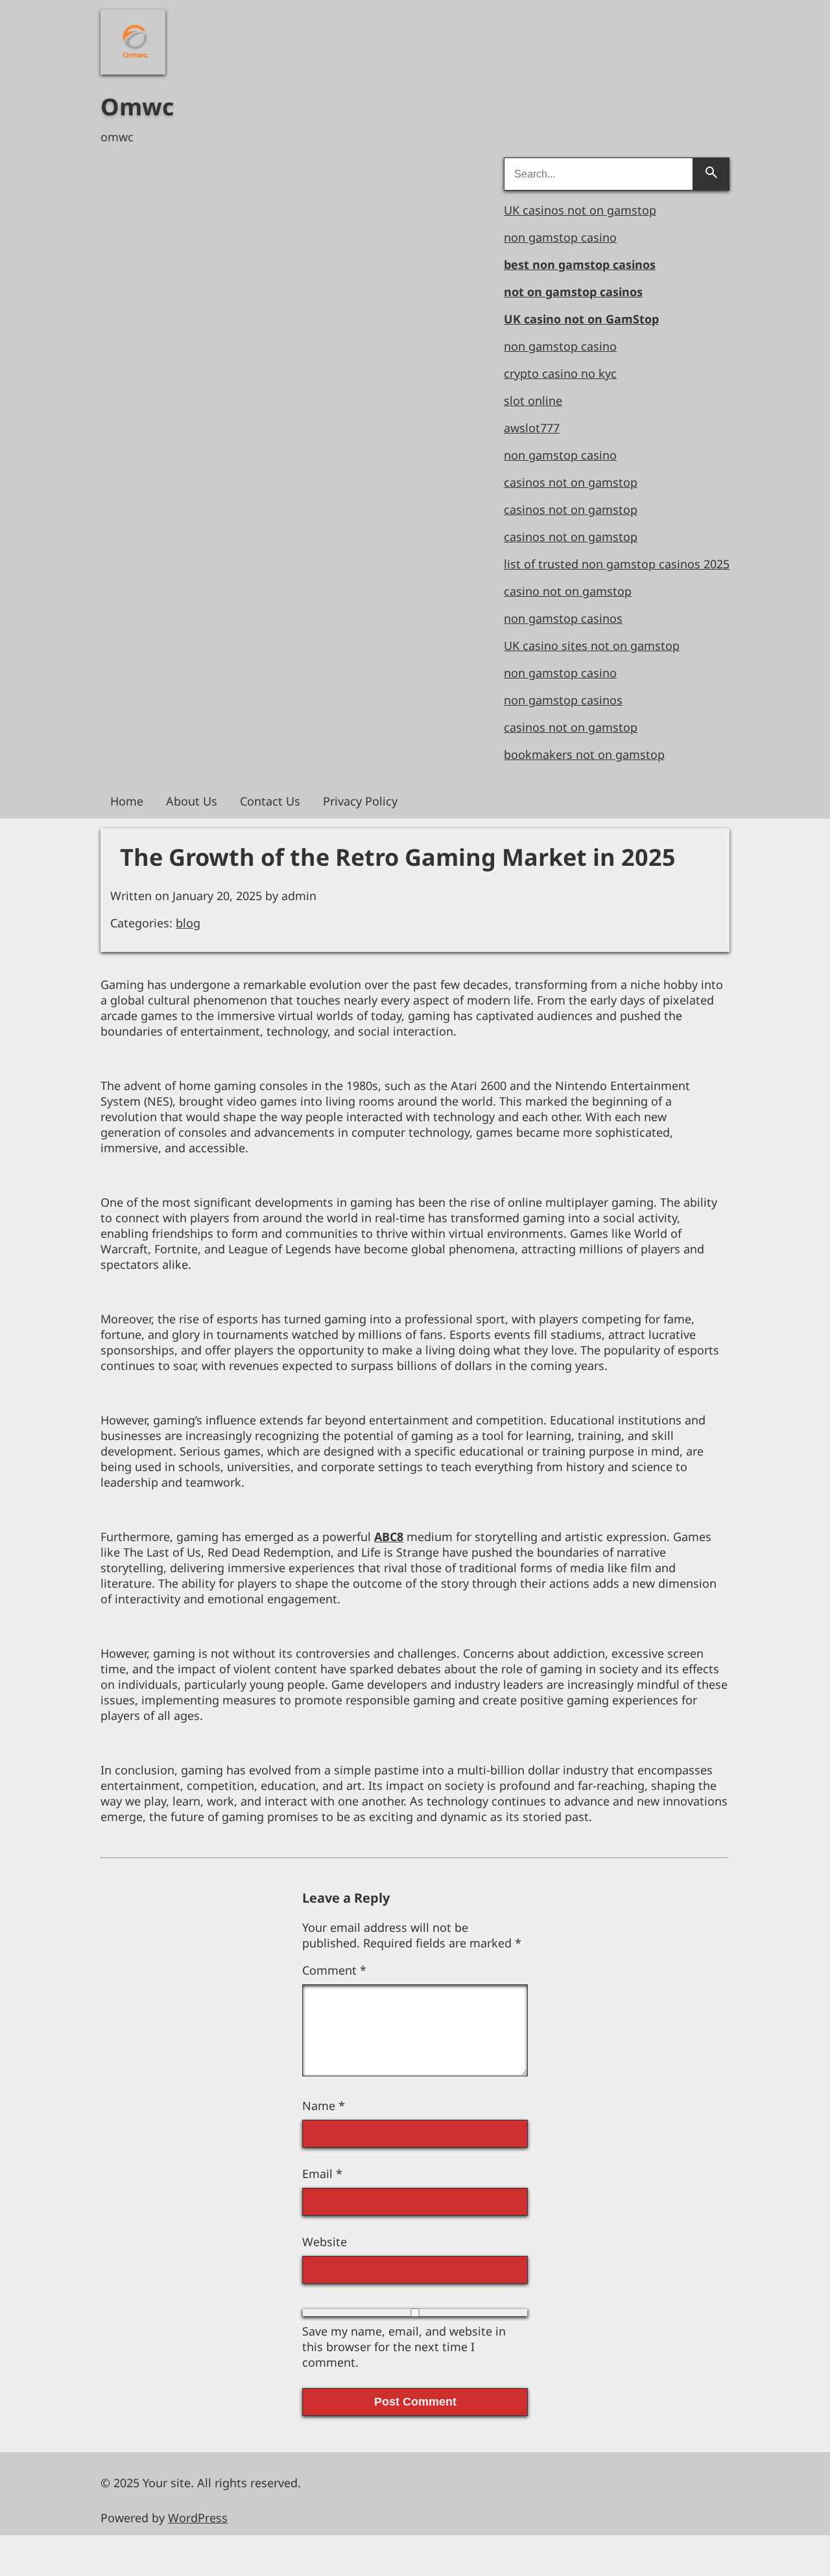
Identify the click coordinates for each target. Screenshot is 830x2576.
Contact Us (270, 801)
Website (325, 2242)
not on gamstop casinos (573, 292)
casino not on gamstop (568, 591)
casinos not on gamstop (571, 482)
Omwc (137, 107)
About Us (192, 801)
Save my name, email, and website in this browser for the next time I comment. (404, 2347)
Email (322, 2174)
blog (188, 923)
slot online (533, 400)
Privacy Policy (360, 801)
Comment (334, 1970)
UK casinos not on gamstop (580, 210)
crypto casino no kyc (560, 373)
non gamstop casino (560, 237)
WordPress (198, 2518)
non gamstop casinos (563, 618)
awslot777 (532, 428)
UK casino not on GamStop (581, 319)
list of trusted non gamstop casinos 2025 (617, 564)
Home (127, 801)
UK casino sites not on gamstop (592, 645)
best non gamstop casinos (580, 264)
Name (324, 2106)
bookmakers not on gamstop (584, 754)
